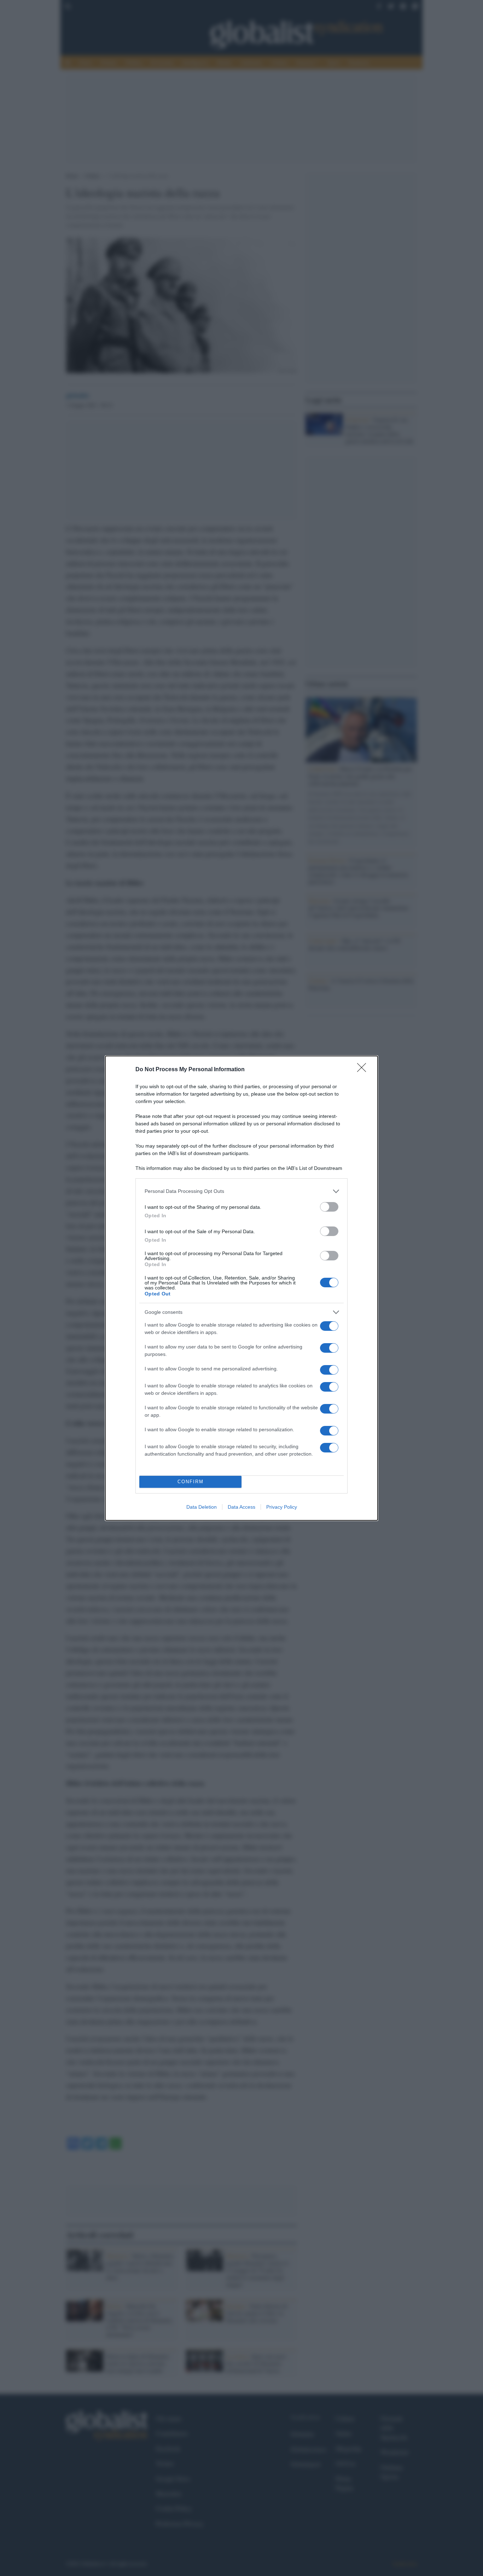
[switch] (329, 1207)
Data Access (241, 1507)
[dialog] (241, 1288)
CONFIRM (191, 1482)
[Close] (364, 1070)
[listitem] (241, 1191)
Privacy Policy (282, 1507)
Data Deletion (202, 1507)
